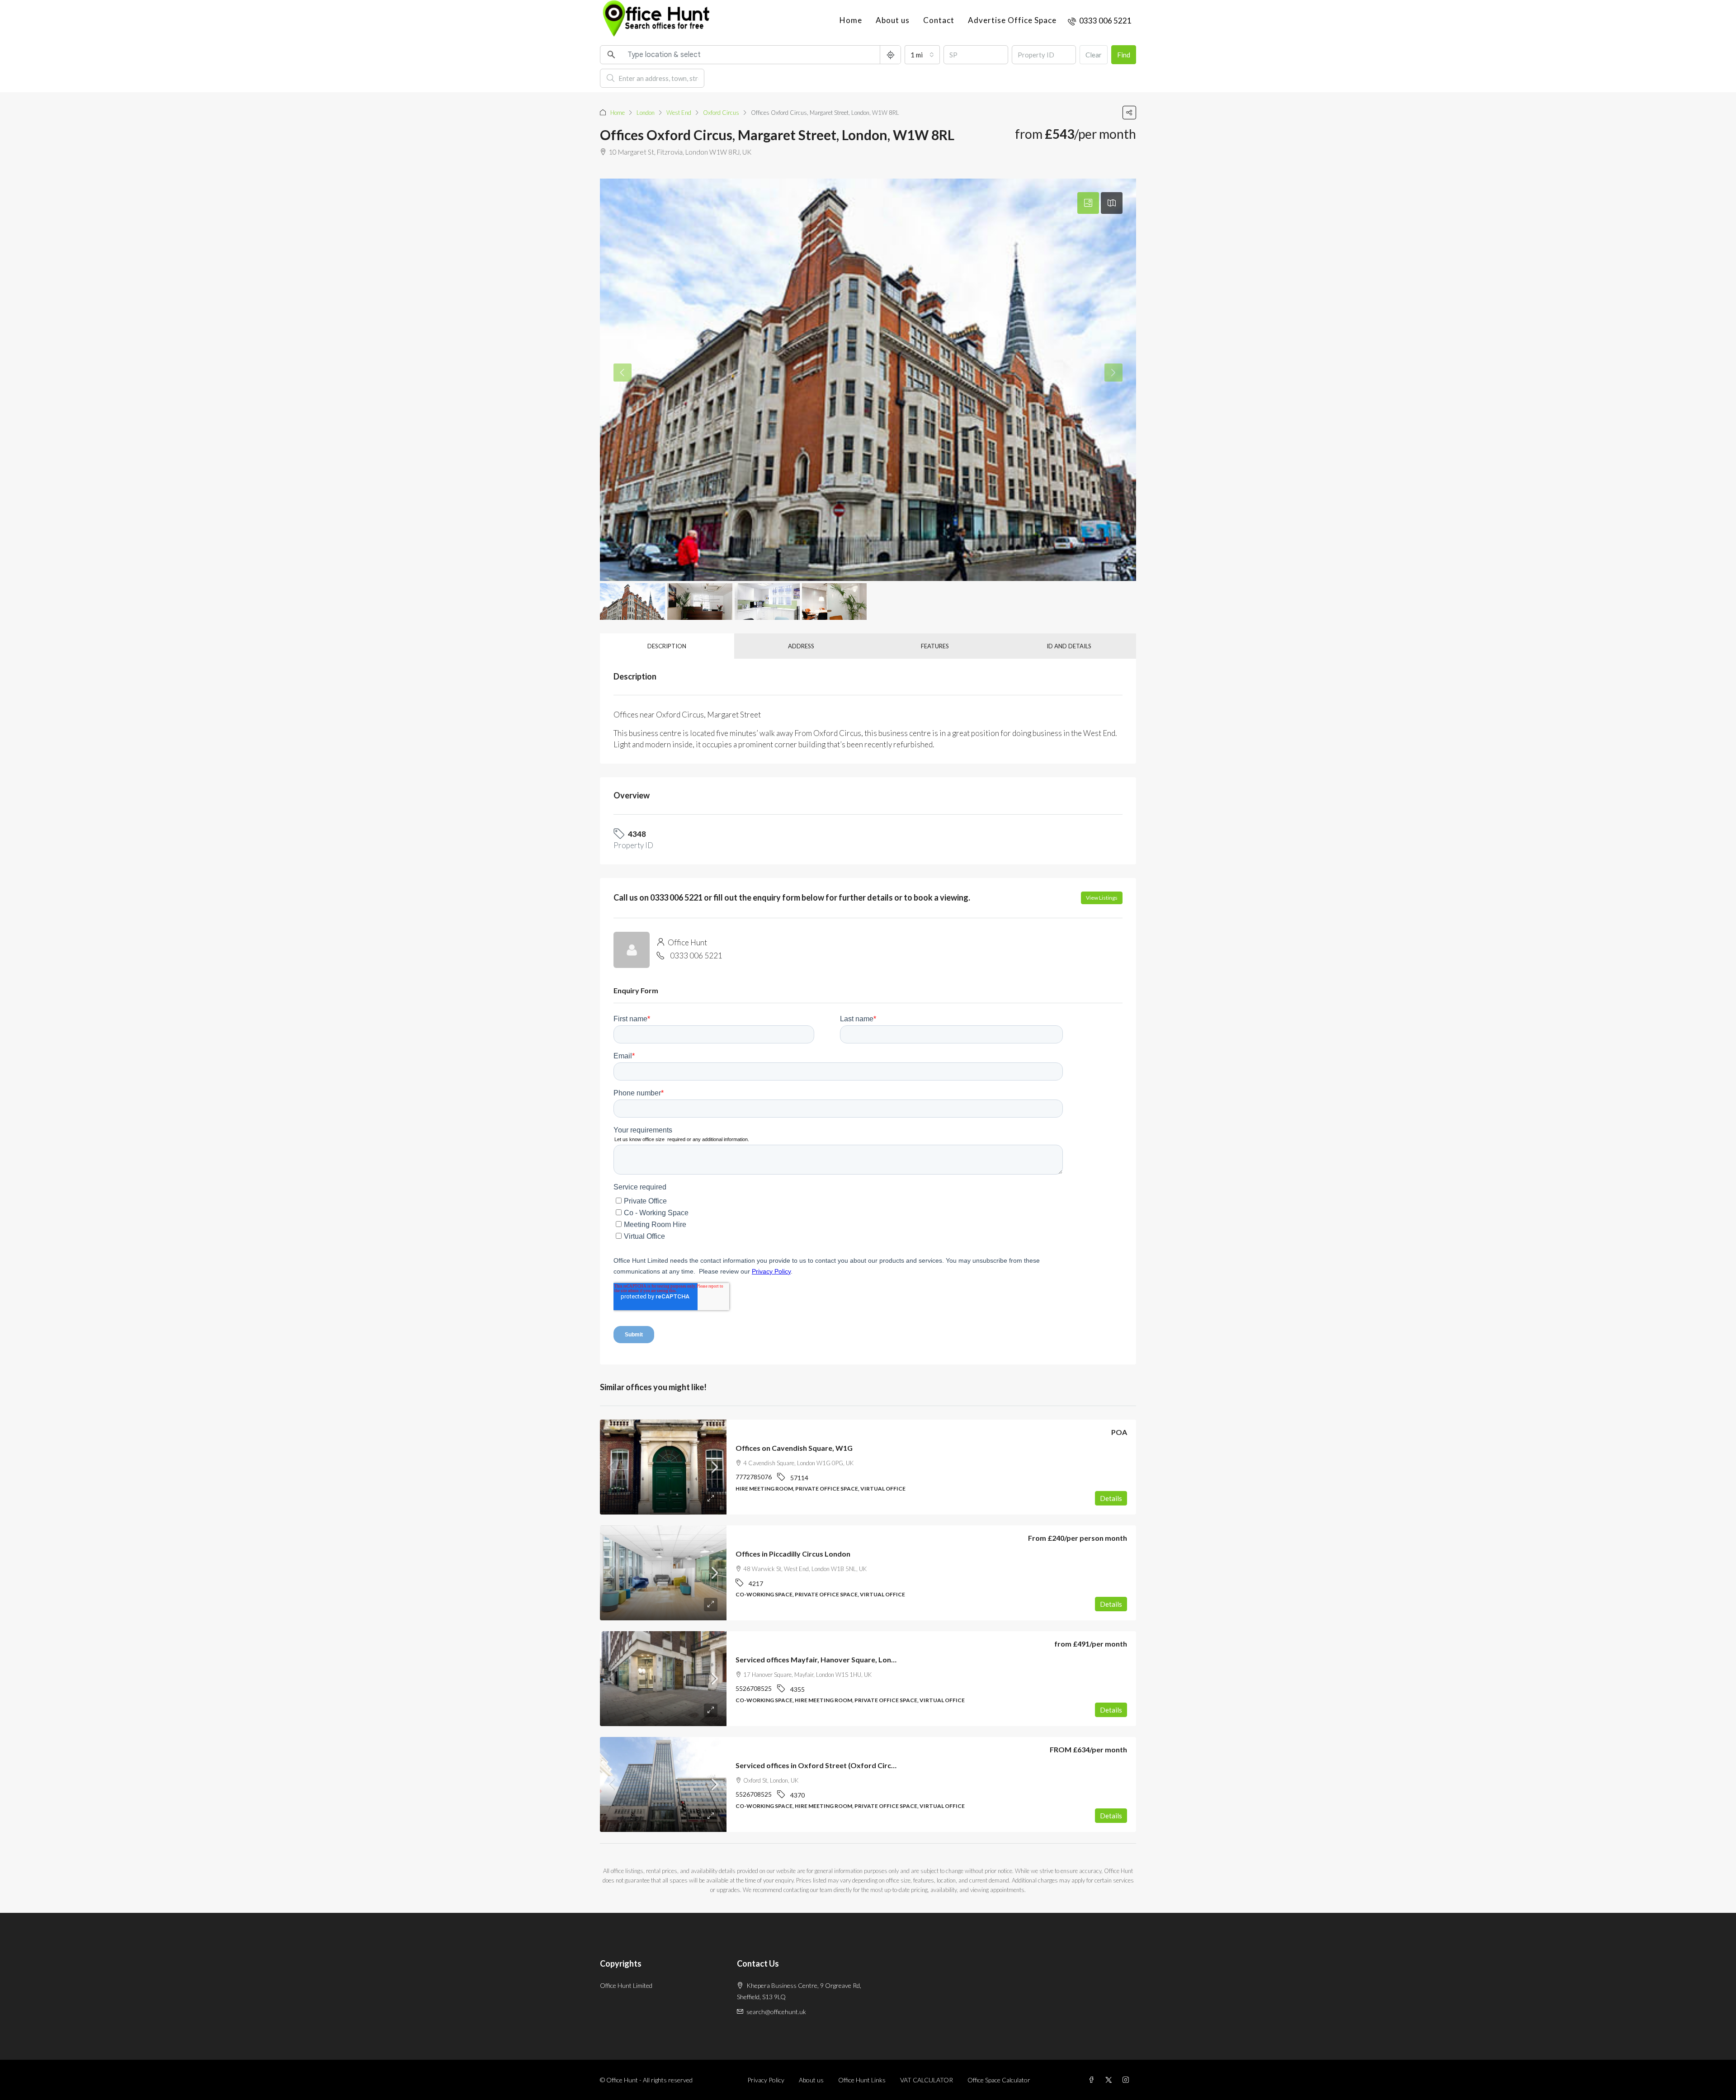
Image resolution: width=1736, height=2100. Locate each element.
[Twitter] (1110, 2080)
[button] (1129, 113)
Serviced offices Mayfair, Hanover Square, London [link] (820, 1659)
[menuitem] (1100, 21)
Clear (1094, 55)
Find (1124, 55)
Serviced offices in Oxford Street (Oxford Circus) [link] (818, 1765)
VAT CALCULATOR (927, 2080)
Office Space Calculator (999, 2080)
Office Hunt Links (862, 2080)
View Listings (1102, 898)
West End (679, 113)
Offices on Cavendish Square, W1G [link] (794, 1448)
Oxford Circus (721, 113)
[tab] (1088, 203)
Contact (939, 20)
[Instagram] (1127, 2080)
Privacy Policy (766, 2080)
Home (851, 20)
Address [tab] (801, 646)
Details (1111, 1498)
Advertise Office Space (1012, 20)
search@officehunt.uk (776, 2012)
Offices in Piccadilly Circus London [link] (793, 1554)
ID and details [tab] (1069, 646)
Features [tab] (935, 646)
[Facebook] (1093, 2080)
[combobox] (922, 55)
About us (893, 20)
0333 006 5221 (696, 956)
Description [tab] (667, 646)
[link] (663, 1467)
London (646, 113)
